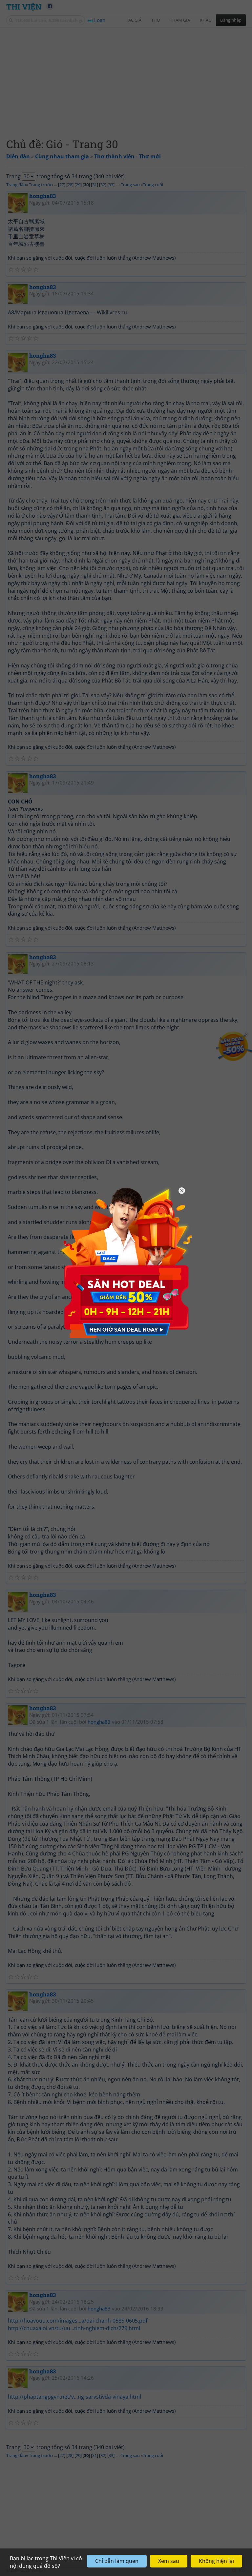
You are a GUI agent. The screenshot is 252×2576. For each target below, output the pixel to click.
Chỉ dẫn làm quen (117, 2561)
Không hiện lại (216, 2561)
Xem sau (169, 2561)
